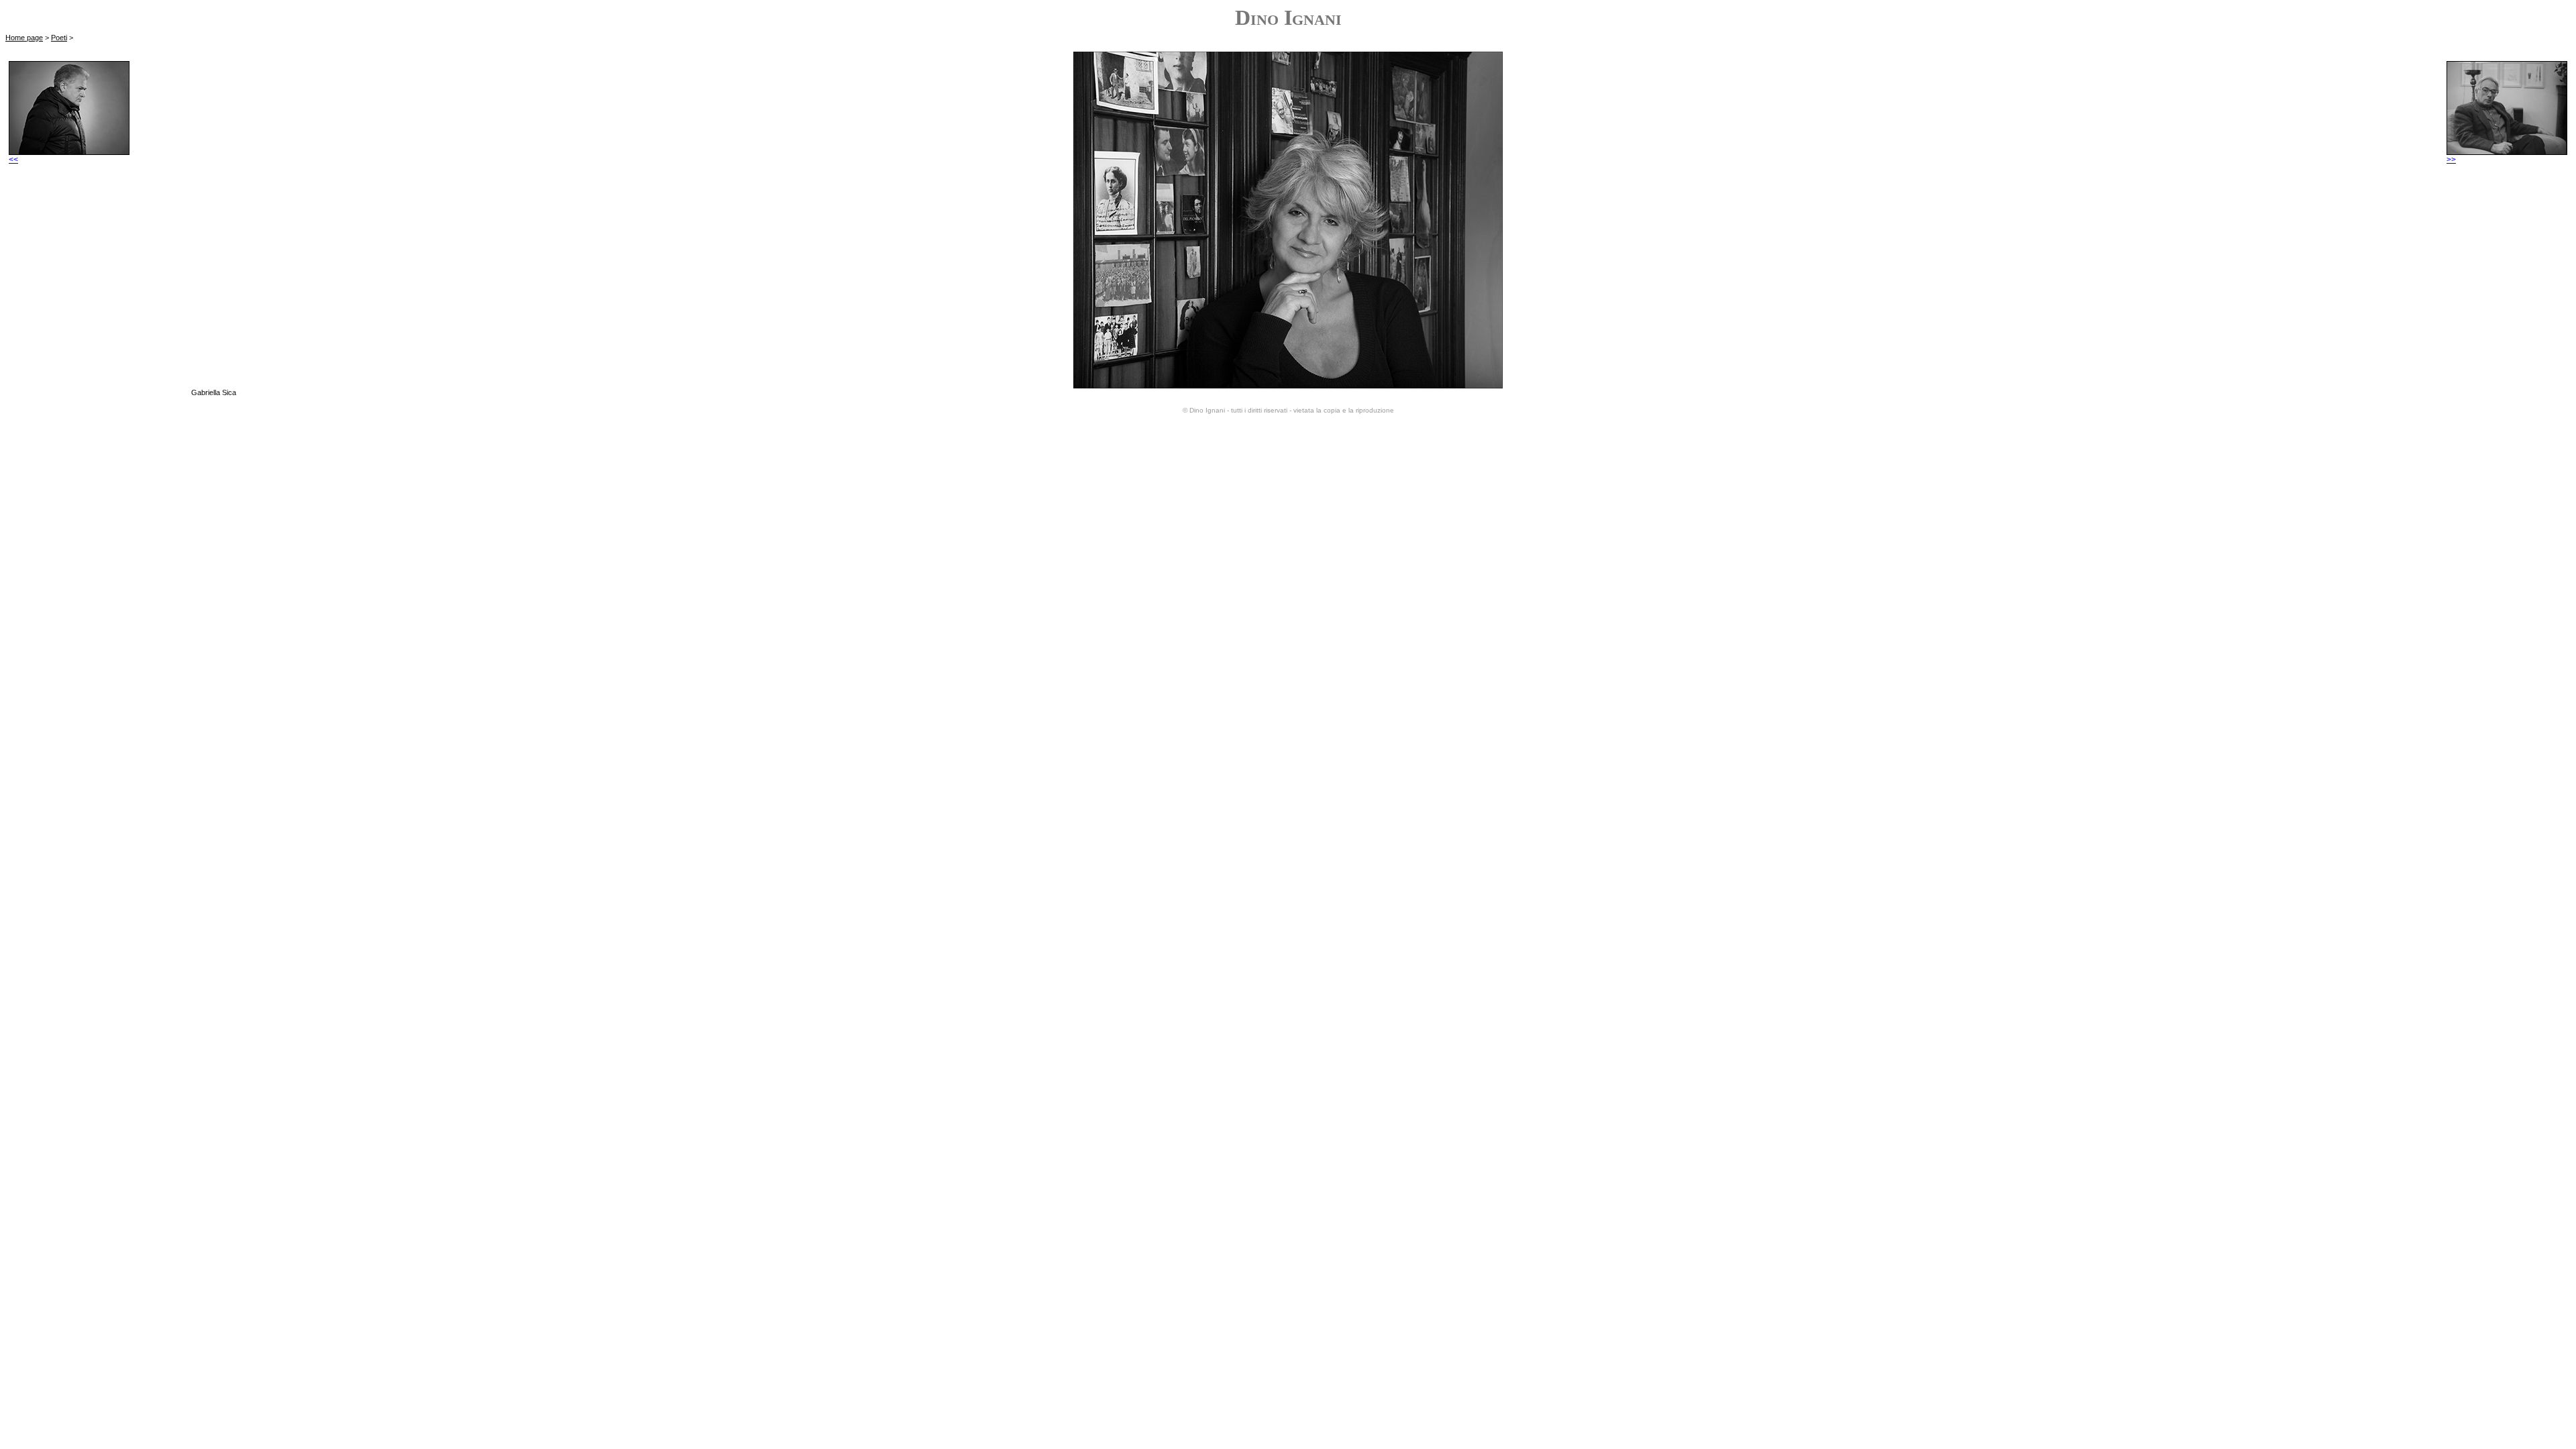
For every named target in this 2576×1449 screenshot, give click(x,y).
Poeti (59, 38)
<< (13, 160)
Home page (24, 38)
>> (2451, 160)
